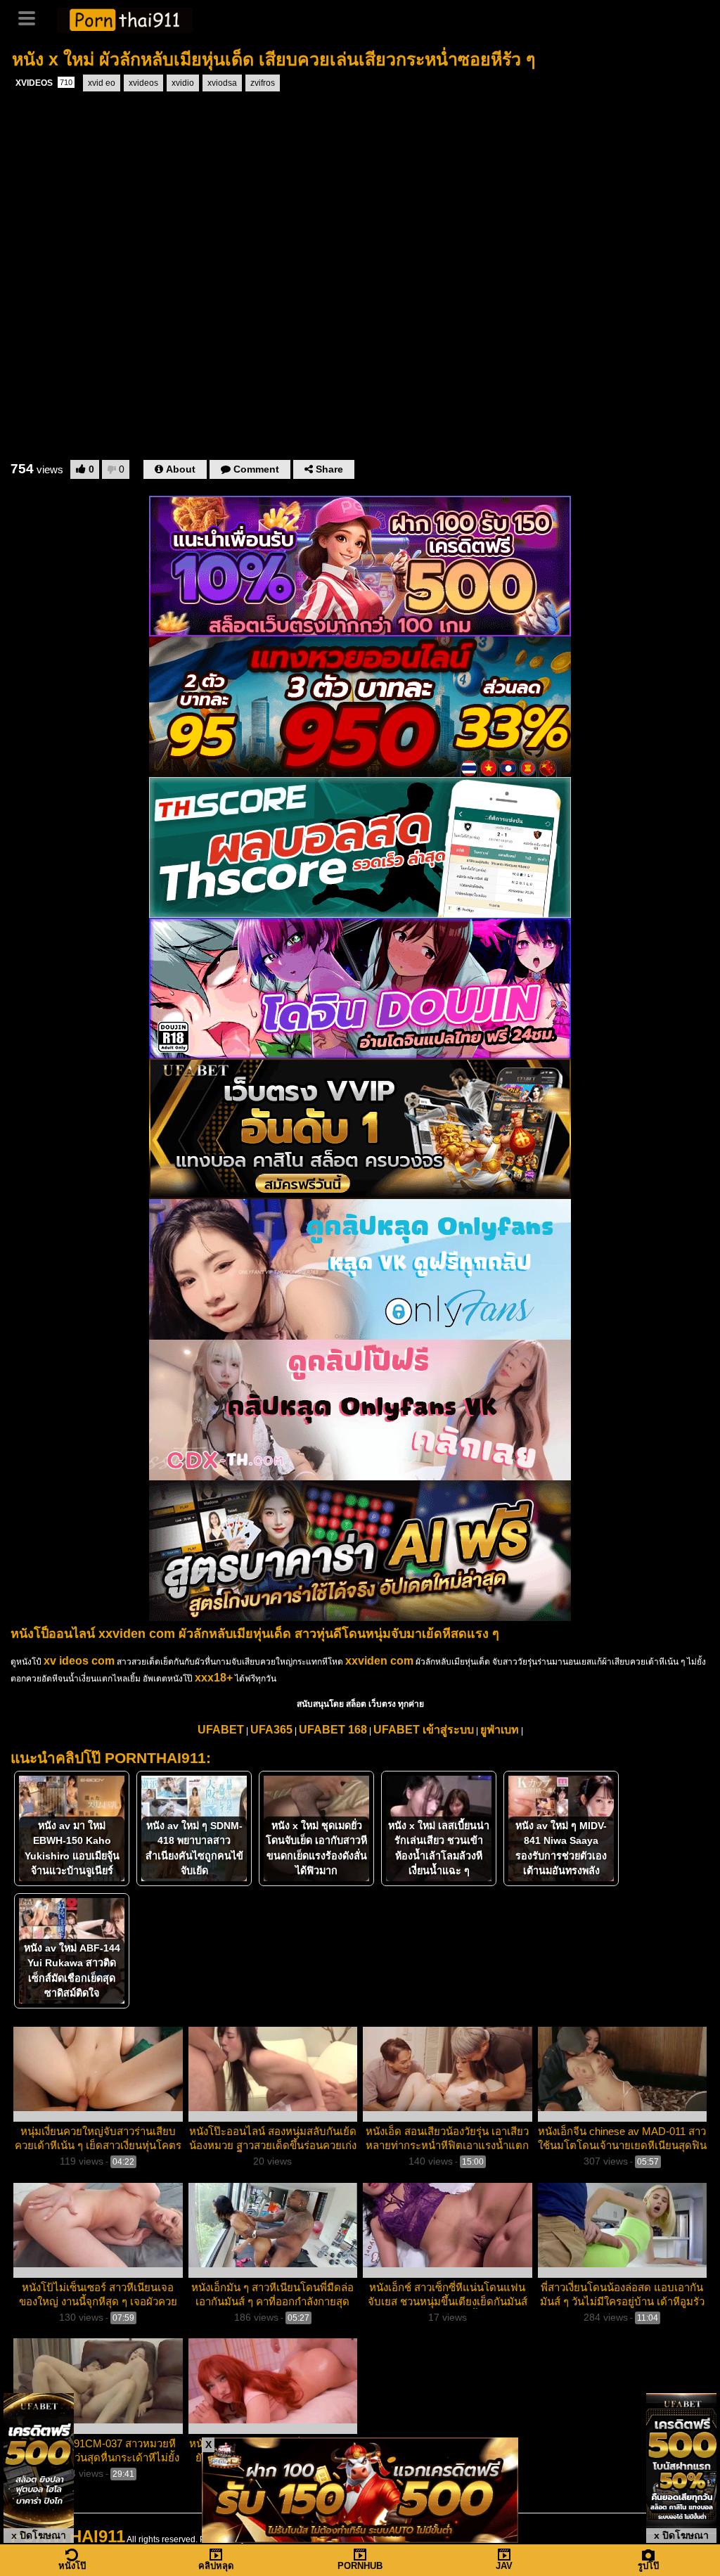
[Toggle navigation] (32, 17)
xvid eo (102, 83)
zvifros (263, 83)
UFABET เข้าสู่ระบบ (424, 1730)
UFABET (221, 1730)
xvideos (143, 83)
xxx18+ (214, 1678)
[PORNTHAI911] (125, 18)
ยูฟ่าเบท (500, 1730)
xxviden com (379, 1661)
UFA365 (271, 1730)
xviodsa (222, 83)
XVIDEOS (44, 83)
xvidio (183, 83)
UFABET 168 (333, 1730)
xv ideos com (79, 1661)
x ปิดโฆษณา (39, 2535)
